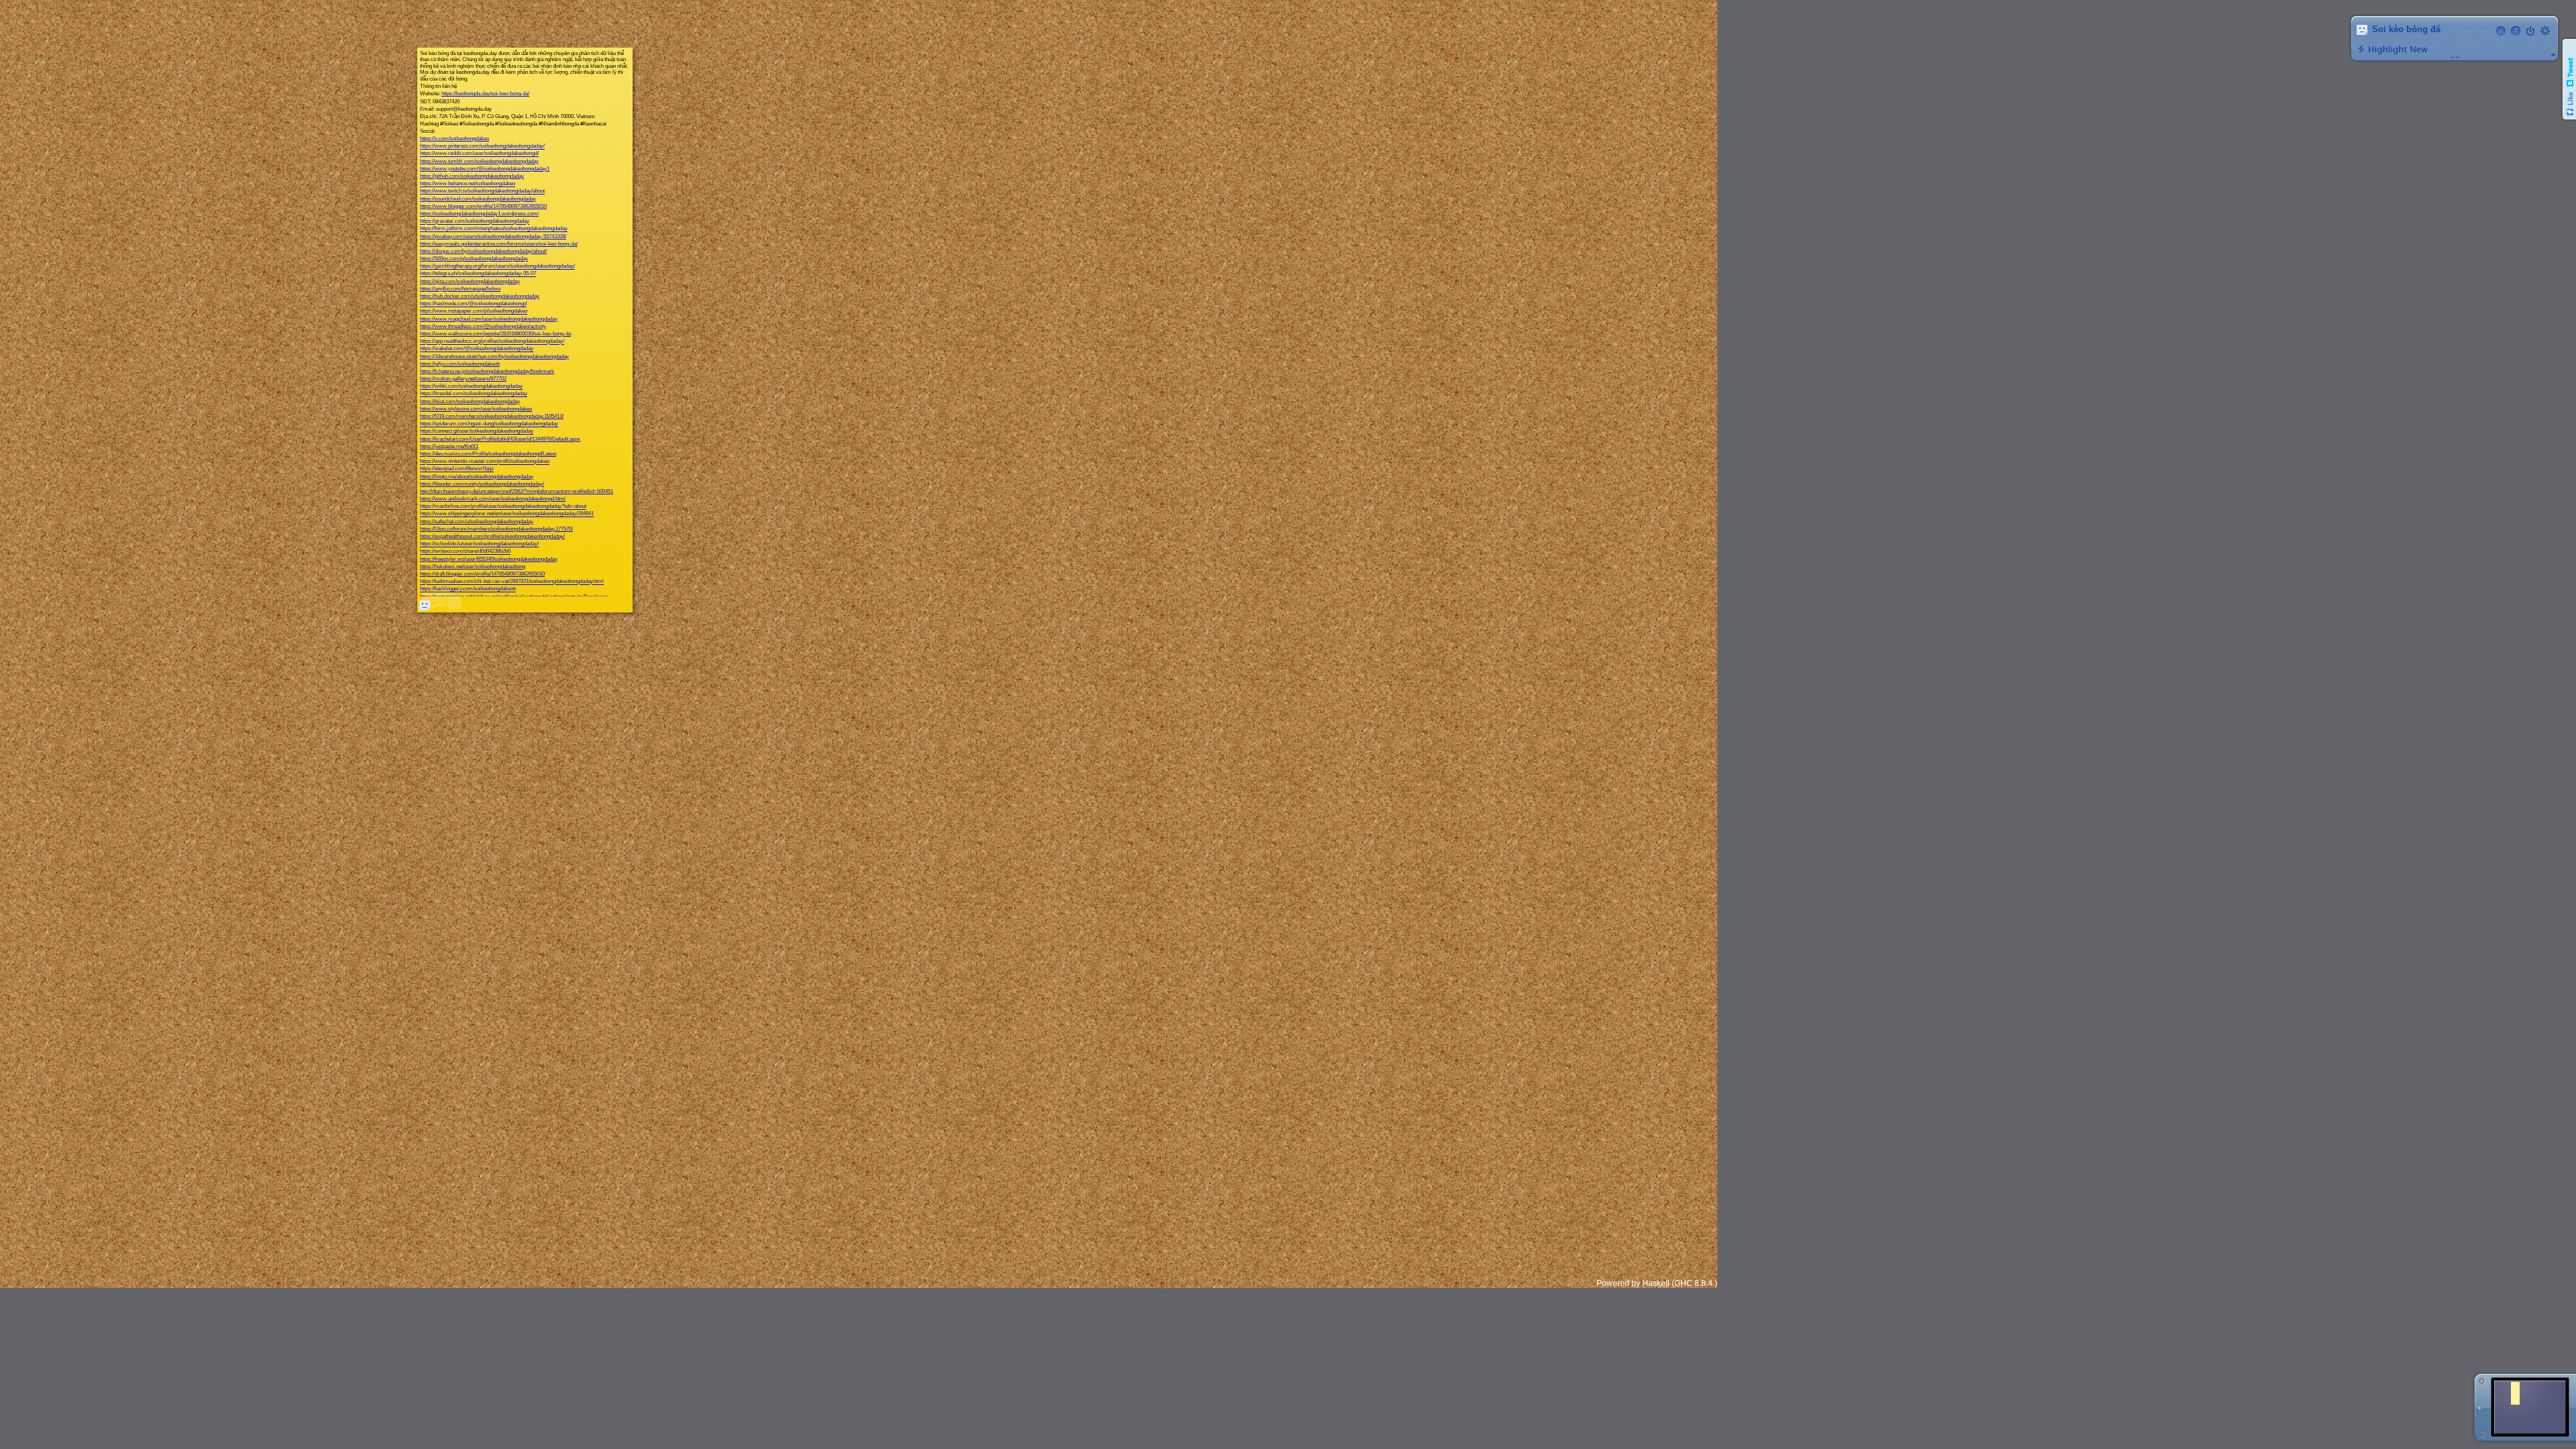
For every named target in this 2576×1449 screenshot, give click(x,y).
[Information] (2501, 31)
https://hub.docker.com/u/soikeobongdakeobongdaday (480, 296)
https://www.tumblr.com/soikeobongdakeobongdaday (479, 161)
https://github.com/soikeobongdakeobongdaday (472, 176)
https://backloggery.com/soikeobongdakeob (468, 589)
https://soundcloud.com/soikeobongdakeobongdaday (478, 199)
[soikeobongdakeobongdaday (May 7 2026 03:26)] (425, 605)
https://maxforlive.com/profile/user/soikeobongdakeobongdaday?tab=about (503, 507)
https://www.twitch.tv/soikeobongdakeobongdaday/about (482, 192)
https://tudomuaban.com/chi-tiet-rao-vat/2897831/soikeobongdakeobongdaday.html (512, 582)
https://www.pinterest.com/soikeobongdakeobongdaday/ (482, 147)
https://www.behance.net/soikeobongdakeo (468, 184)
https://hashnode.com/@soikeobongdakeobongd (473, 304)
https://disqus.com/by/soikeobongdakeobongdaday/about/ (483, 251)
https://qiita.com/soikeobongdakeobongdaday (470, 281)
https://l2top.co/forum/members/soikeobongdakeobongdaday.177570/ (496, 529)
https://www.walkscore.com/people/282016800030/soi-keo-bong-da (495, 334)
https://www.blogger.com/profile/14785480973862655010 (483, 206)
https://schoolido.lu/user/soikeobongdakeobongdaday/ (479, 544)
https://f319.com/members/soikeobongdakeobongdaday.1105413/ (492, 416)
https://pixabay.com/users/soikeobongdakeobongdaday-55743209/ (493, 236)
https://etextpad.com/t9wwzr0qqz (457, 469)
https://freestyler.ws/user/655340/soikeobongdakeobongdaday (489, 559)
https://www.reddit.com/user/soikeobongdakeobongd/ (479, 154)
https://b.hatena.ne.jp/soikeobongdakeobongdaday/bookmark (487, 371)
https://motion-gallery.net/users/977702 (463, 379)
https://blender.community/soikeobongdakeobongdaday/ (482, 484)
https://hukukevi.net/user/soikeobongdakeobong (473, 567)
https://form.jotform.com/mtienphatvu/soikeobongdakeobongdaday (494, 229)
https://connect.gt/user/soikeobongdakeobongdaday (477, 432)
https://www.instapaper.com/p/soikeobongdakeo (474, 312)
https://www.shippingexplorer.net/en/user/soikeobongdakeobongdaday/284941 (507, 514)
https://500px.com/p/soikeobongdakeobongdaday (474, 259)
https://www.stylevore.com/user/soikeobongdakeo (476, 409)
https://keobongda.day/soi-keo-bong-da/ (485, 94)
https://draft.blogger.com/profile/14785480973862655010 (482, 574)
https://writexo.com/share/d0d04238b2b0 (465, 552)
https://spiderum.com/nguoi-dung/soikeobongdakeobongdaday (489, 424)
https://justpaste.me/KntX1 (449, 446)
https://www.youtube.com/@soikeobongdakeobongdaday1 (485, 169)
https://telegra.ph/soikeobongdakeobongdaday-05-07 (478, 274)
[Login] (2530, 31)
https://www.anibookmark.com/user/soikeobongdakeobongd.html (493, 499)
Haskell (1656, 1283)
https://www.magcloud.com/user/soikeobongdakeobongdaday (489, 319)
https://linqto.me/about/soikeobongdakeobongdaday (477, 477)
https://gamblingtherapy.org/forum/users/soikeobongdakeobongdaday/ (497, 267)
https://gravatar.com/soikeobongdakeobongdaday (475, 222)
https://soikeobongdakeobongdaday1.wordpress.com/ (479, 214)
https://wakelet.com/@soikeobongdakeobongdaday (477, 349)
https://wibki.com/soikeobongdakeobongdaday (471, 387)
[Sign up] (2545, 31)
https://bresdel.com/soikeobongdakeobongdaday (474, 394)
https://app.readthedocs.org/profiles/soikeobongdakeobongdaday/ (492, 342)
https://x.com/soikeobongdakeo (454, 139)
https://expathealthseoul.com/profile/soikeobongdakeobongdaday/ (492, 536)
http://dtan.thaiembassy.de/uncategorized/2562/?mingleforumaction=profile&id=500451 (517, 491)
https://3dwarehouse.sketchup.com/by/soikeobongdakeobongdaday (494, 357)
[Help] (2516, 31)
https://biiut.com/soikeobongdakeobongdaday (470, 401)
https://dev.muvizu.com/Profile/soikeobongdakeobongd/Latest (488, 454)
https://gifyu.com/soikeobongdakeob (460, 364)
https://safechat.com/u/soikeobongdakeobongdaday (477, 522)
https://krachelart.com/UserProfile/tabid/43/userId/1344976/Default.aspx (500, 439)
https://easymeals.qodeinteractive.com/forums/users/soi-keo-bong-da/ (499, 244)
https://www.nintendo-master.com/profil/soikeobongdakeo (485, 462)
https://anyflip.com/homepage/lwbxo (460, 289)
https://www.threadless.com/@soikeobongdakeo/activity (483, 326)
